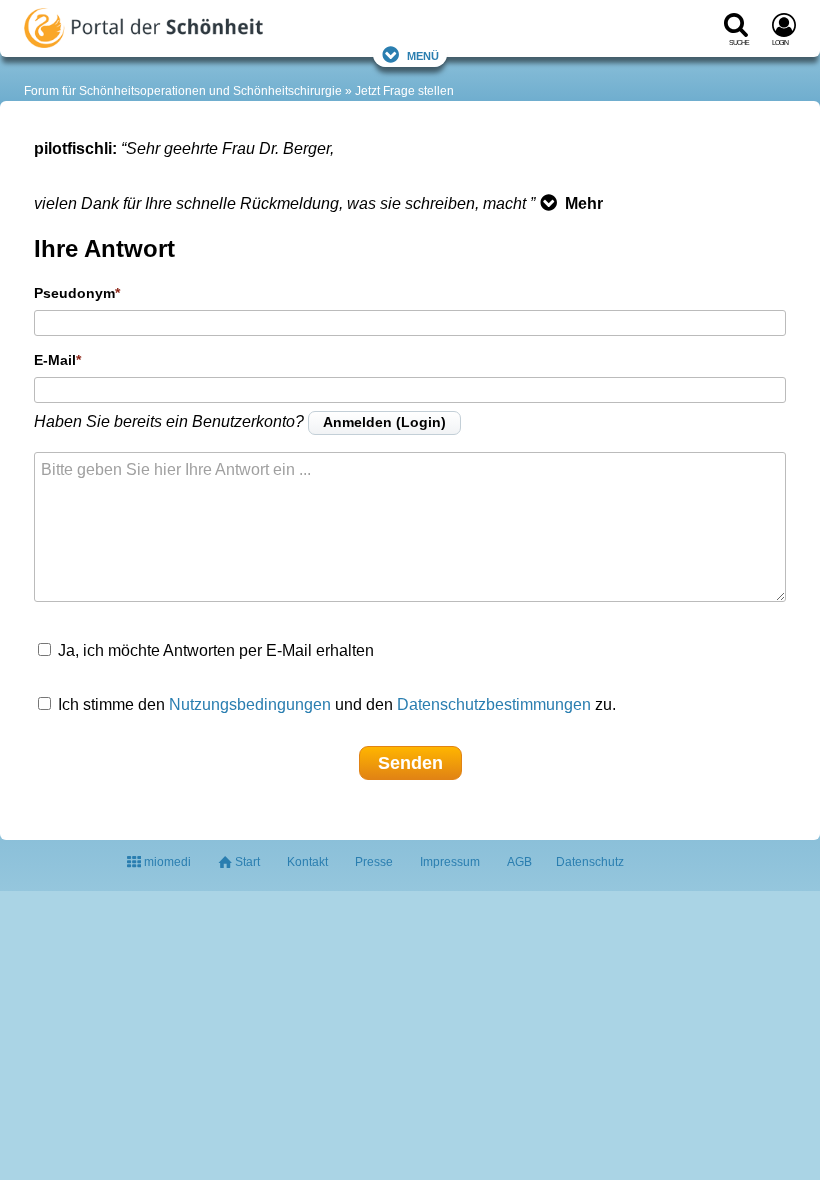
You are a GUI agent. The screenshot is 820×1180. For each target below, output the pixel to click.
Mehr (584, 203)
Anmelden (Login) (384, 422)
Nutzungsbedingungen (250, 704)
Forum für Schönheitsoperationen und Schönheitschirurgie (183, 91)
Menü (423, 54)
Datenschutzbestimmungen (494, 704)
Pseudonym (74, 293)
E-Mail (55, 360)
